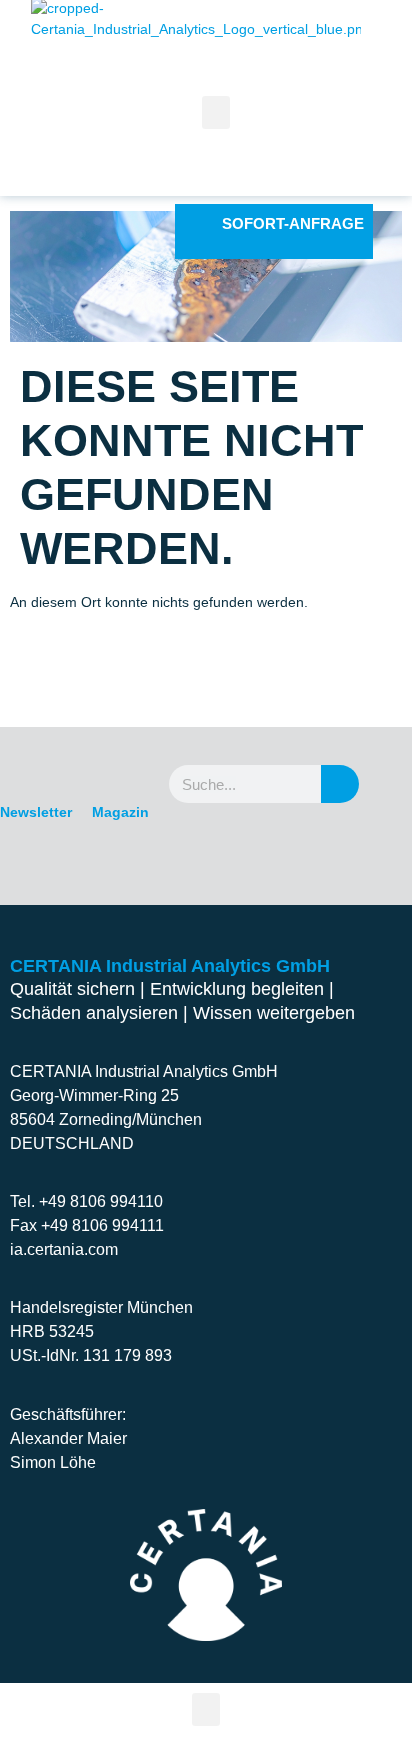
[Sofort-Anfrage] (195, 224)
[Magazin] (121, 766)
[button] (206, 1709)
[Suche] (340, 784)
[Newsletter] (36, 766)
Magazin (120, 812)
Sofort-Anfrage (293, 223)
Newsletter (36, 812)
